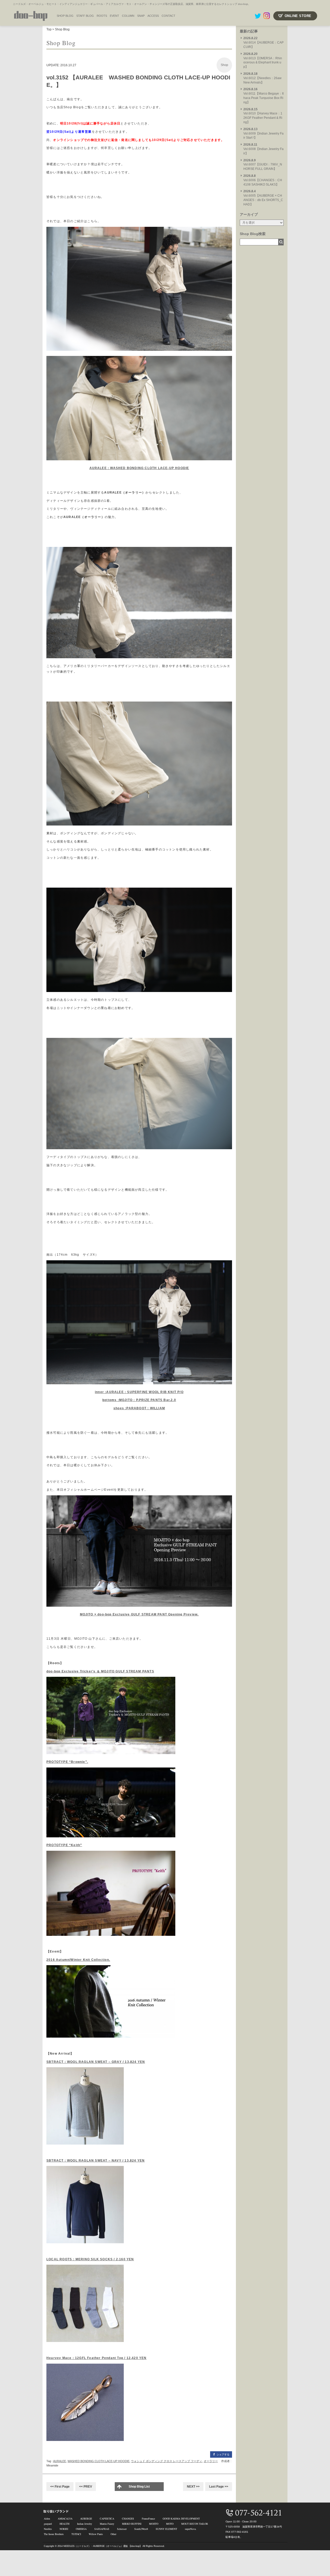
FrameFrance (148, 2519)
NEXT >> (193, 2487)
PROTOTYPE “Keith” (64, 1845)
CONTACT (168, 16)
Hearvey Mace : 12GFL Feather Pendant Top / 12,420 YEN (97, 2358)
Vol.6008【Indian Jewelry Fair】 (263, 149)
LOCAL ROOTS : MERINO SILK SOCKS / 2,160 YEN (90, 2259)
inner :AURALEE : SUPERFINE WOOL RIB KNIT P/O (139, 1392)
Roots (102, 16)
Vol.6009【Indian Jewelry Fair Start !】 (263, 134)
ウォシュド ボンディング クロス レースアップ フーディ (167, 2461)
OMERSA (81, 2529)
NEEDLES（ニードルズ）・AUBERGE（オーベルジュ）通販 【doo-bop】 (103, 2546)
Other (113, 2534)
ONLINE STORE (298, 16)
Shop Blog (62, 29)
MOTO (170, 2524)
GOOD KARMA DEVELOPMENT (181, 2519)
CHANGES (128, 2519)
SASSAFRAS (102, 2529)
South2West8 (141, 2529)
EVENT (114, 16)
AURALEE (60, 2461)
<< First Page (60, 2487)
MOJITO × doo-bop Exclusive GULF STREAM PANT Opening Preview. (139, 1614)
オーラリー (211, 2461)
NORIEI (64, 2529)
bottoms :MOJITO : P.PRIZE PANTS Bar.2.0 (139, 1400)
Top (49, 29)
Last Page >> (219, 2487)
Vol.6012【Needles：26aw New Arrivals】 (262, 78)
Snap (141, 16)
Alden (47, 2519)
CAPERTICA (107, 2519)
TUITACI (76, 2534)
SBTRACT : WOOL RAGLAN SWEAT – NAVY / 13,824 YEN (96, 2161)
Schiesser (122, 2529)
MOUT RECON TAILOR (195, 2524)
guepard (48, 2524)
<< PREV (86, 2487)
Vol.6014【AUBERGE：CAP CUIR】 (263, 43)
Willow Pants (96, 2534)
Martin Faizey (107, 2524)
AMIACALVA (65, 2519)
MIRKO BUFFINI (132, 2524)
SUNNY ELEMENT (166, 2529)
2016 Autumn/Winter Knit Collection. (78, 1960)
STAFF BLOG (85, 16)
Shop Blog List (139, 2487)
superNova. (191, 2529)
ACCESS (153, 16)
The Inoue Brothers (54, 2534)
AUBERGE (86, 2519)
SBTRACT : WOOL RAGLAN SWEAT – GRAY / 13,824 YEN (96, 2062)
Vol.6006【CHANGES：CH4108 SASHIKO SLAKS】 (263, 180)
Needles (48, 2529)
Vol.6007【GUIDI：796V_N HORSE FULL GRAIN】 (263, 165)
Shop (224, 65)
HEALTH (64, 2524)
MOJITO (154, 2524)
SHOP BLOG (65, 16)
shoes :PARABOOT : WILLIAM (139, 1408)
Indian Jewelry (85, 2524)
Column (128, 16)
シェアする (223, 2454)
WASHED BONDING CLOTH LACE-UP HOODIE (98, 2461)
